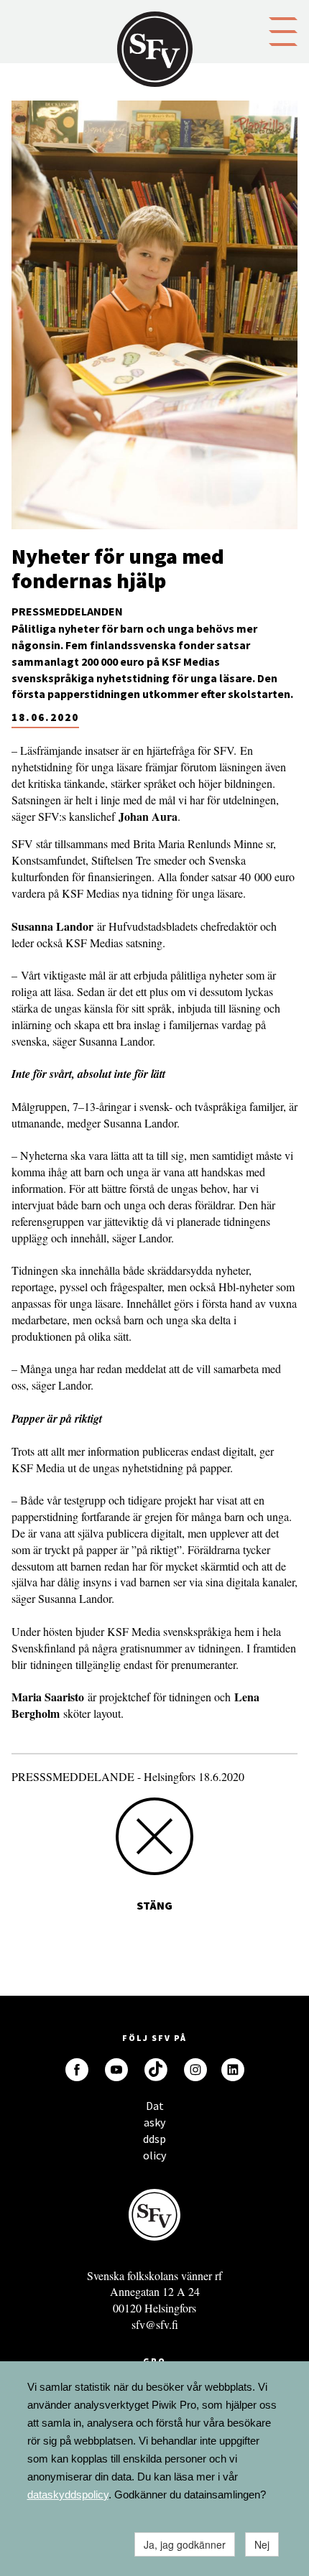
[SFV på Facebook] (77, 2070)
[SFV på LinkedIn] (233, 2070)
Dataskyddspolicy (154, 2110)
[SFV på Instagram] (195, 2070)
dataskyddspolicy (68, 2494)
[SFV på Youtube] (116, 2070)
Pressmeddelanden (67, 611)
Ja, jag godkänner (185, 2544)
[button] (283, 30)
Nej (262, 2544)
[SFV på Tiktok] (156, 2070)
